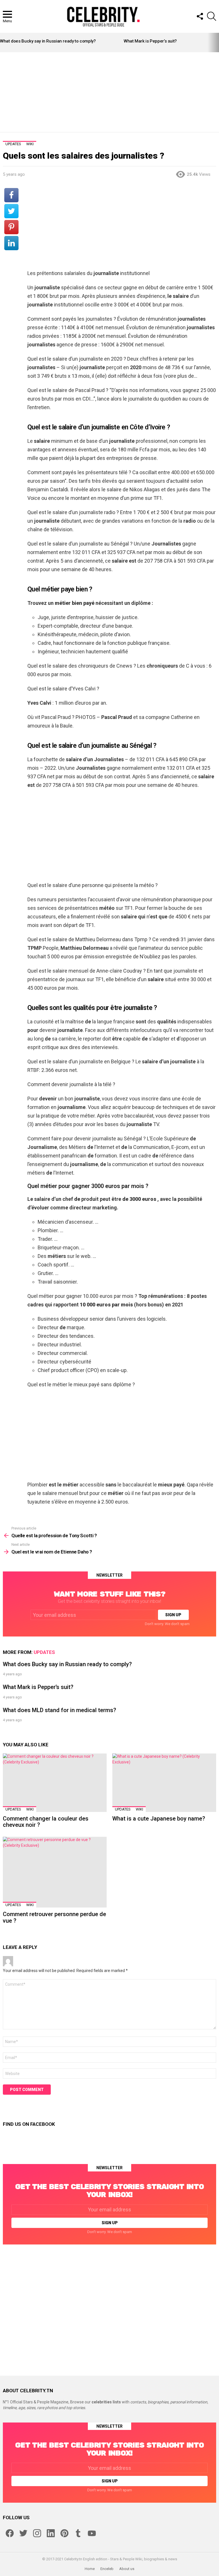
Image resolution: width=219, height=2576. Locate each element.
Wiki (30, 1809)
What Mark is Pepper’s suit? (150, 41)
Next (216, 43)
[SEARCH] (212, 16)
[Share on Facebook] (11, 195)
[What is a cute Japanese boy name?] (164, 1783)
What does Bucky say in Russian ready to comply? (48, 41)
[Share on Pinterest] (11, 227)
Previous (3, 43)
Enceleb (107, 2569)
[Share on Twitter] (11, 211)
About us (127, 2569)
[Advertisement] (109, 92)
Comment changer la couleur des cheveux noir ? (46, 1822)
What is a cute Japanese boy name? (159, 1819)
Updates (44, 1652)
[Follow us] (200, 16)
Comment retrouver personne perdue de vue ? (54, 1917)
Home (90, 2569)
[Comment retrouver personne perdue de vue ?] (55, 1872)
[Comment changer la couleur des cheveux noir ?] (55, 1783)
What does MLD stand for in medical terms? (59, 1710)
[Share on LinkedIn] (11, 243)
